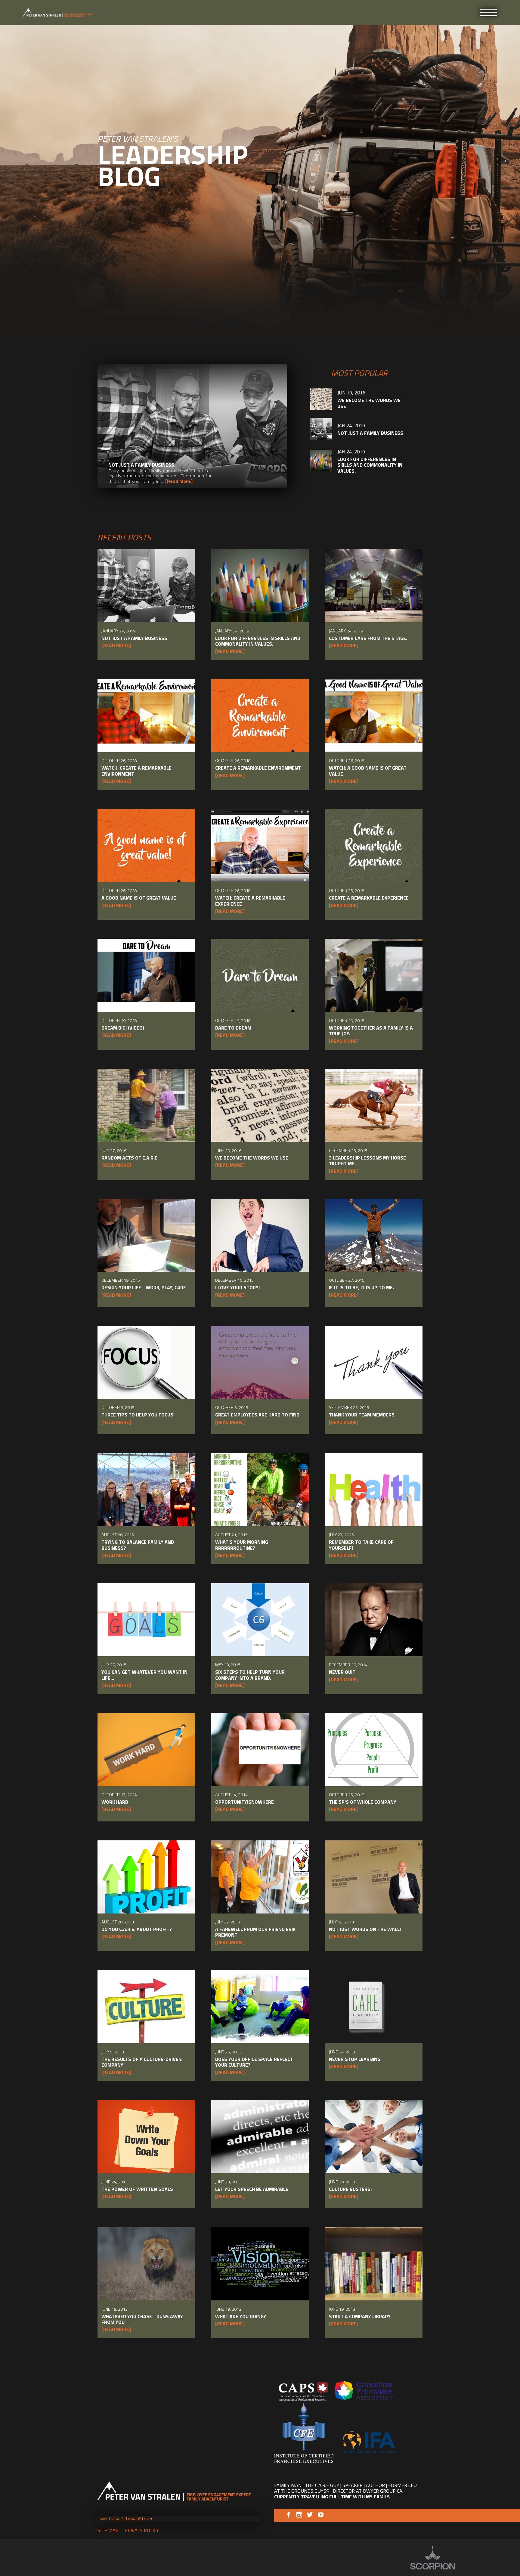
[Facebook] (288, 2516)
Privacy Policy (142, 2530)
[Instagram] (299, 2516)
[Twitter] (310, 2516)
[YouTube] (321, 2516)
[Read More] (179, 481)
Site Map (108, 2530)
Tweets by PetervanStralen (125, 2519)
